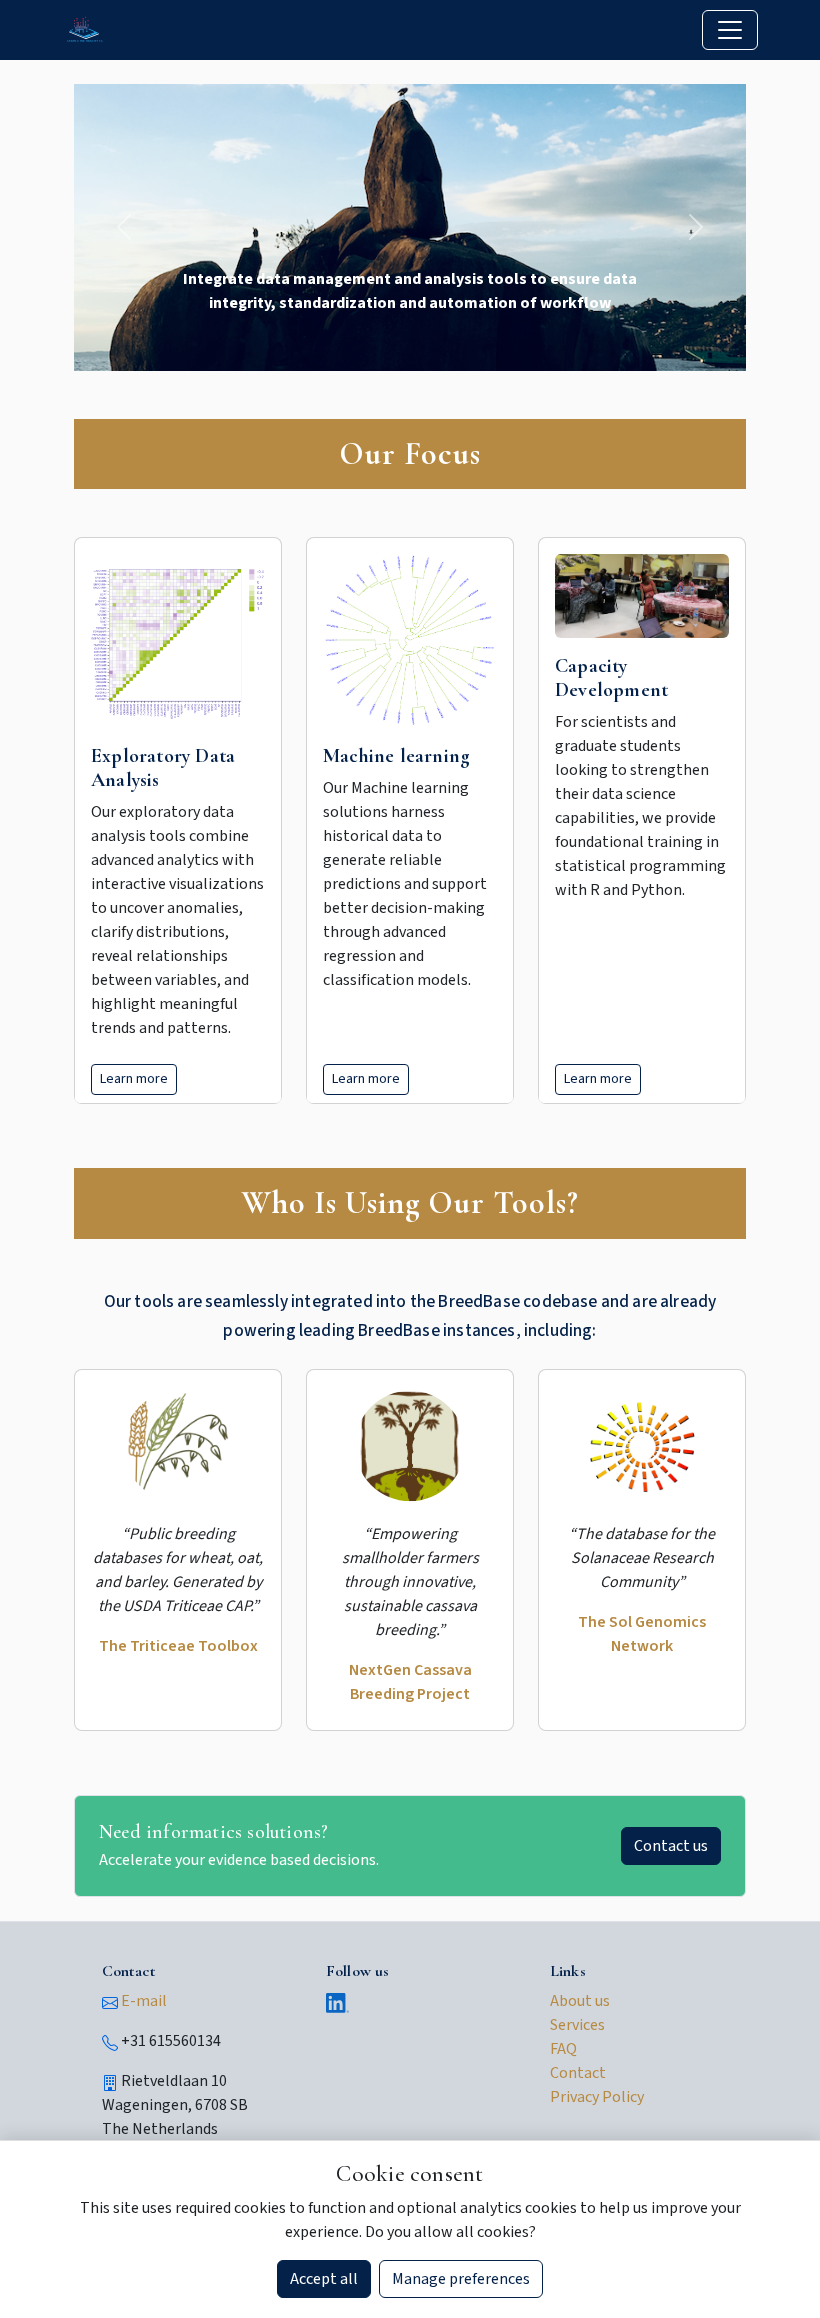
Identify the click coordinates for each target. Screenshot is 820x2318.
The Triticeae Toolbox (178, 1646)
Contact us (671, 1846)
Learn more (134, 1079)
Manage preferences (461, 2279)
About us (580, 2001)
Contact (578, 2073)
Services (577, 2025)
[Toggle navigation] (730, 30)
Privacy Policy (597, 2097)
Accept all (324, 2279)
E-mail (144, 2001)
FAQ (563, 2049)
